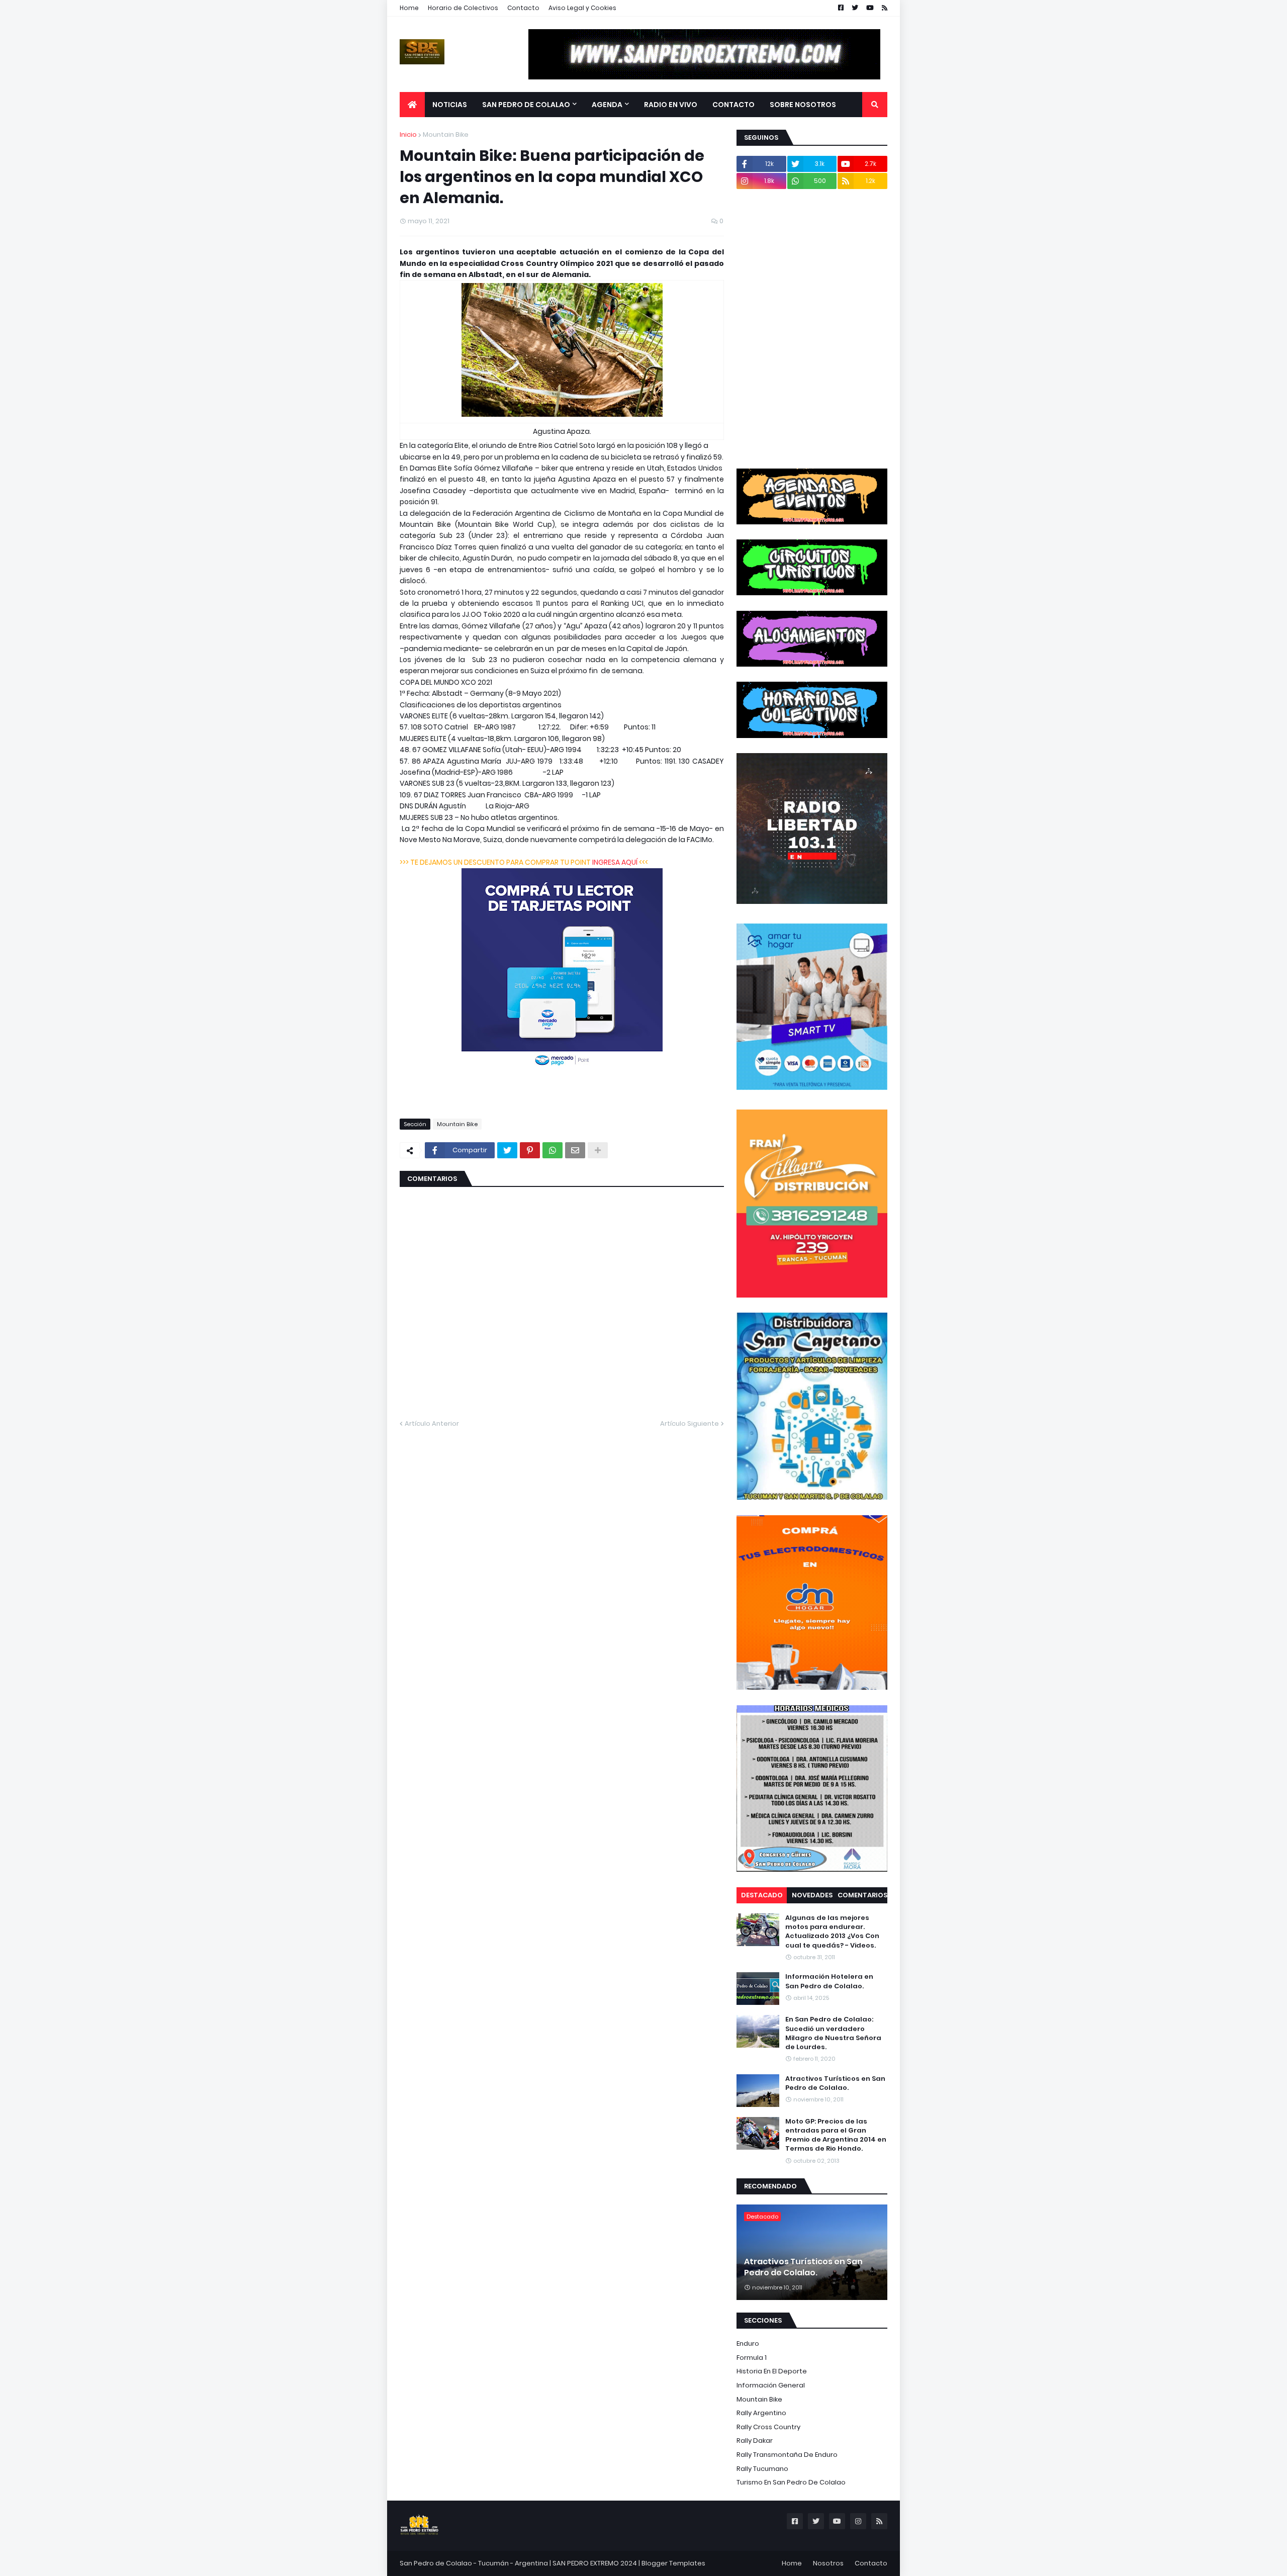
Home (409, 8)
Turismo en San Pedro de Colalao (791, 2482)
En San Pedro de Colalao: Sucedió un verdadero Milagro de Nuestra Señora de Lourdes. (833, 2033)
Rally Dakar (755, 2441)
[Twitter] (507, 1150)
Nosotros (828, 2563)
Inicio (408, 134)
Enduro (748, 2343)
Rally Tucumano (762, 2469)
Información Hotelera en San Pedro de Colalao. (829, 1981)
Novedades (812, 1895)
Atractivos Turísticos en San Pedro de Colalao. (835, 2083)
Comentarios (862, 1895)
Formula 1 (752, 2358)
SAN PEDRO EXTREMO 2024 (595, 2563)
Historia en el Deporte (772, 2371)
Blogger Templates (673, 2563)
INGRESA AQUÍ (615, 862)
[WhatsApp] (553, 1150)
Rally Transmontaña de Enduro (787, 2455)
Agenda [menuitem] (607, 105)
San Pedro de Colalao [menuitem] (526, 105)
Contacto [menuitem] (733, 105)
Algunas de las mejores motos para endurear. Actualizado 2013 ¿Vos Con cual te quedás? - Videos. (832, 1932)
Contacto (523, 8)
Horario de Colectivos (463, 8)
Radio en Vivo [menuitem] (671, 105)
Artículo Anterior (432, 1423)
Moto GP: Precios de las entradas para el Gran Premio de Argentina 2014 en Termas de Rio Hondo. (836, 2135)
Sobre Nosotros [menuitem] (803, 105)
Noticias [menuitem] (450, 105)
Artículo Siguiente (690, 1423)
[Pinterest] (530, 1150)
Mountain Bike (446, 134)
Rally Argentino (761, 2413)
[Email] (575, 1150)
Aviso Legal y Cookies (582, 8)
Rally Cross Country (768, 2427)
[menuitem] (412, 105)
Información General (771, 2385)
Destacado (762, 1895)
